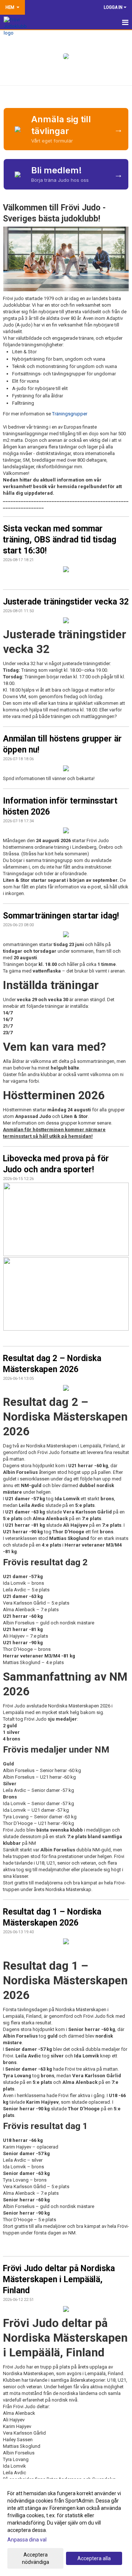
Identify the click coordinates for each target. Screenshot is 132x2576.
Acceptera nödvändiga (36, 2558)
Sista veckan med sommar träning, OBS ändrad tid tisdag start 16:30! (60, 540)
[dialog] (66, 2527)
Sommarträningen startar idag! (61, 916)
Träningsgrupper (70, 414)
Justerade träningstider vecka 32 (66, 602)
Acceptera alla (94, 2558)
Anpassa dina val (27, 2540)
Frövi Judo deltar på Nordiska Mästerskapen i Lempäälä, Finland (59, 2279)
